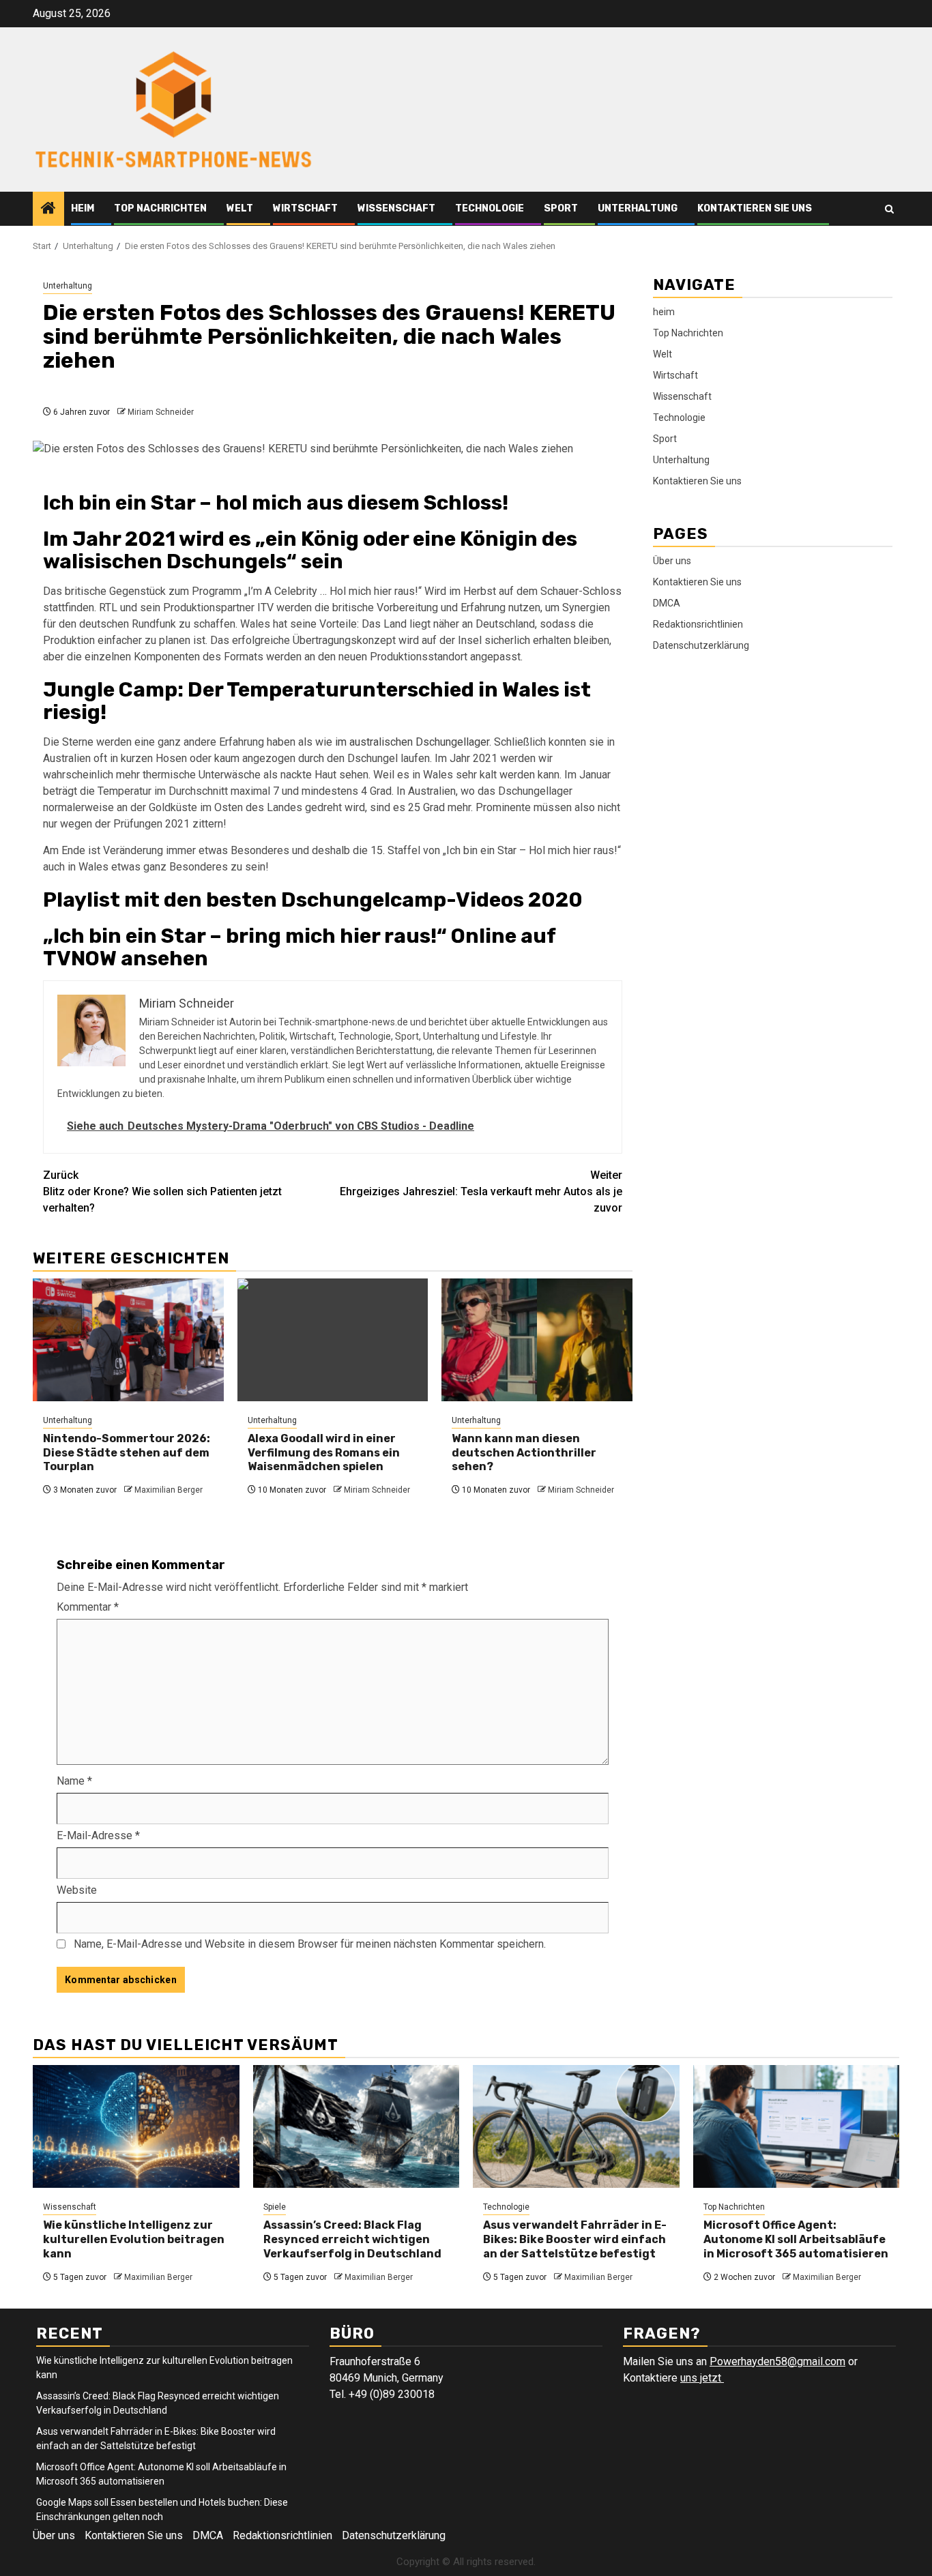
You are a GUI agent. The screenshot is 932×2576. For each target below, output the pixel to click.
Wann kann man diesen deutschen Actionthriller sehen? (524, 1453)
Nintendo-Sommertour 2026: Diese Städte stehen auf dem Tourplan (127, 1453)
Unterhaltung (638, 208)
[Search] (889, 209)
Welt (240, 208)
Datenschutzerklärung (701, 645)
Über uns (672, 561)
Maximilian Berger (169, 1490)
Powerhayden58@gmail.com (777, 2361)
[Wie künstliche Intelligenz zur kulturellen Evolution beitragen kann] (136, 2126)
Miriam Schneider (161, 412)
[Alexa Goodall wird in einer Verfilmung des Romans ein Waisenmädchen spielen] (333, 1340)
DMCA (667, 603)
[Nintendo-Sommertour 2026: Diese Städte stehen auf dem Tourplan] (128, 1340)
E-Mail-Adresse (98, 1835)
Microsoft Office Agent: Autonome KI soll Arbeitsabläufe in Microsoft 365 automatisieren (796, 2239)
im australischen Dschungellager (412, 742)
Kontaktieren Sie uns (755, 208)
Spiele (275, 2207)
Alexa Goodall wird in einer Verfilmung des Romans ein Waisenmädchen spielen (324, 1453)
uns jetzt (702, 2378)
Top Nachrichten (160, 208)
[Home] (48, 209)
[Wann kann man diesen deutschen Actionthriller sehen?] (537, 1340)
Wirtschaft (305, 208)
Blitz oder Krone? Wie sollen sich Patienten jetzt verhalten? (162, 1191)
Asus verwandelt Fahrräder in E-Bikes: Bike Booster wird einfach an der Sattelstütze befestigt (575, 2239)
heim (83, 208)
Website (77, 1890)
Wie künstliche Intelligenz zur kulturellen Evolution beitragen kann (134, 2239)
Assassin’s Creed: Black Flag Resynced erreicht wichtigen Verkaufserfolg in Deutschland (352, 2239)
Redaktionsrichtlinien (698, 624)
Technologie (490, 208)
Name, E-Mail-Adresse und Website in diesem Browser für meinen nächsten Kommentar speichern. (310, 1944)
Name (74, 1781)
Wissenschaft (396, 208)
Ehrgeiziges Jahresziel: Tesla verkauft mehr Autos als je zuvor (481, 1191)
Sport (561, 208)
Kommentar (88, 1607)
